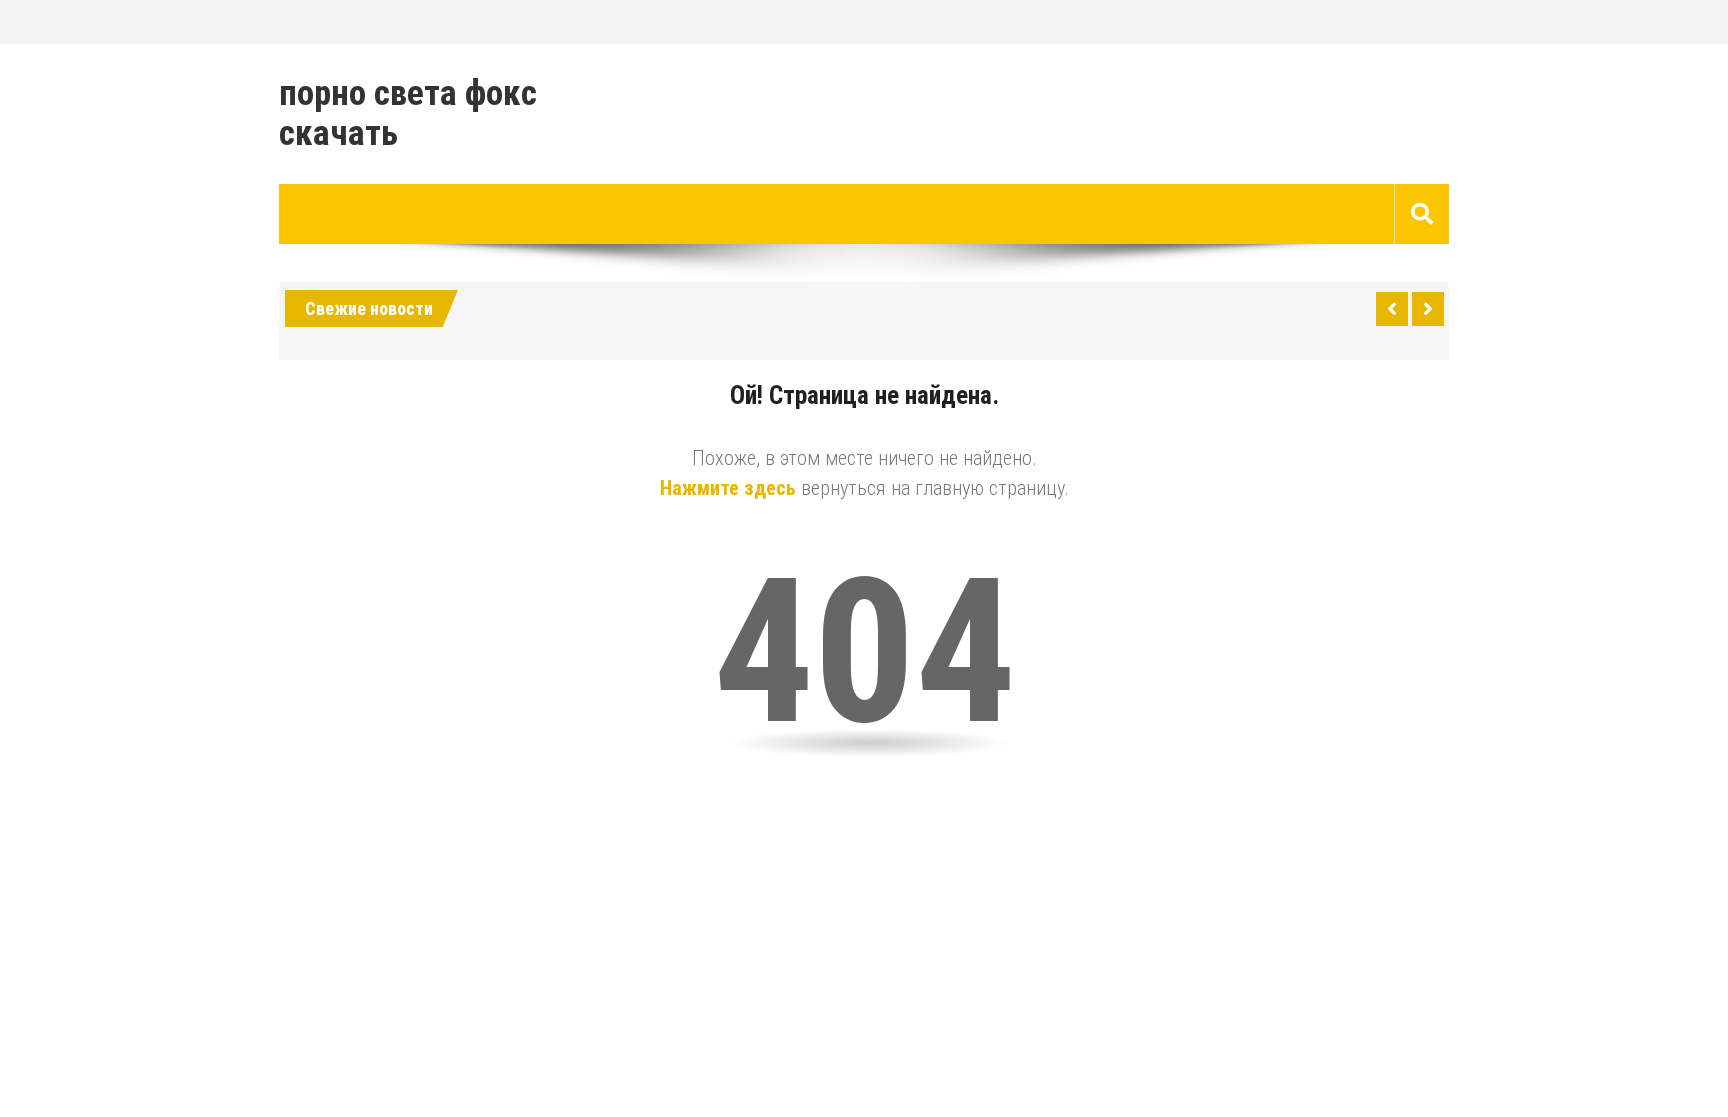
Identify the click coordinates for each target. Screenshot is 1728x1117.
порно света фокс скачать (408, 114)
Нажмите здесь (728, 488)
